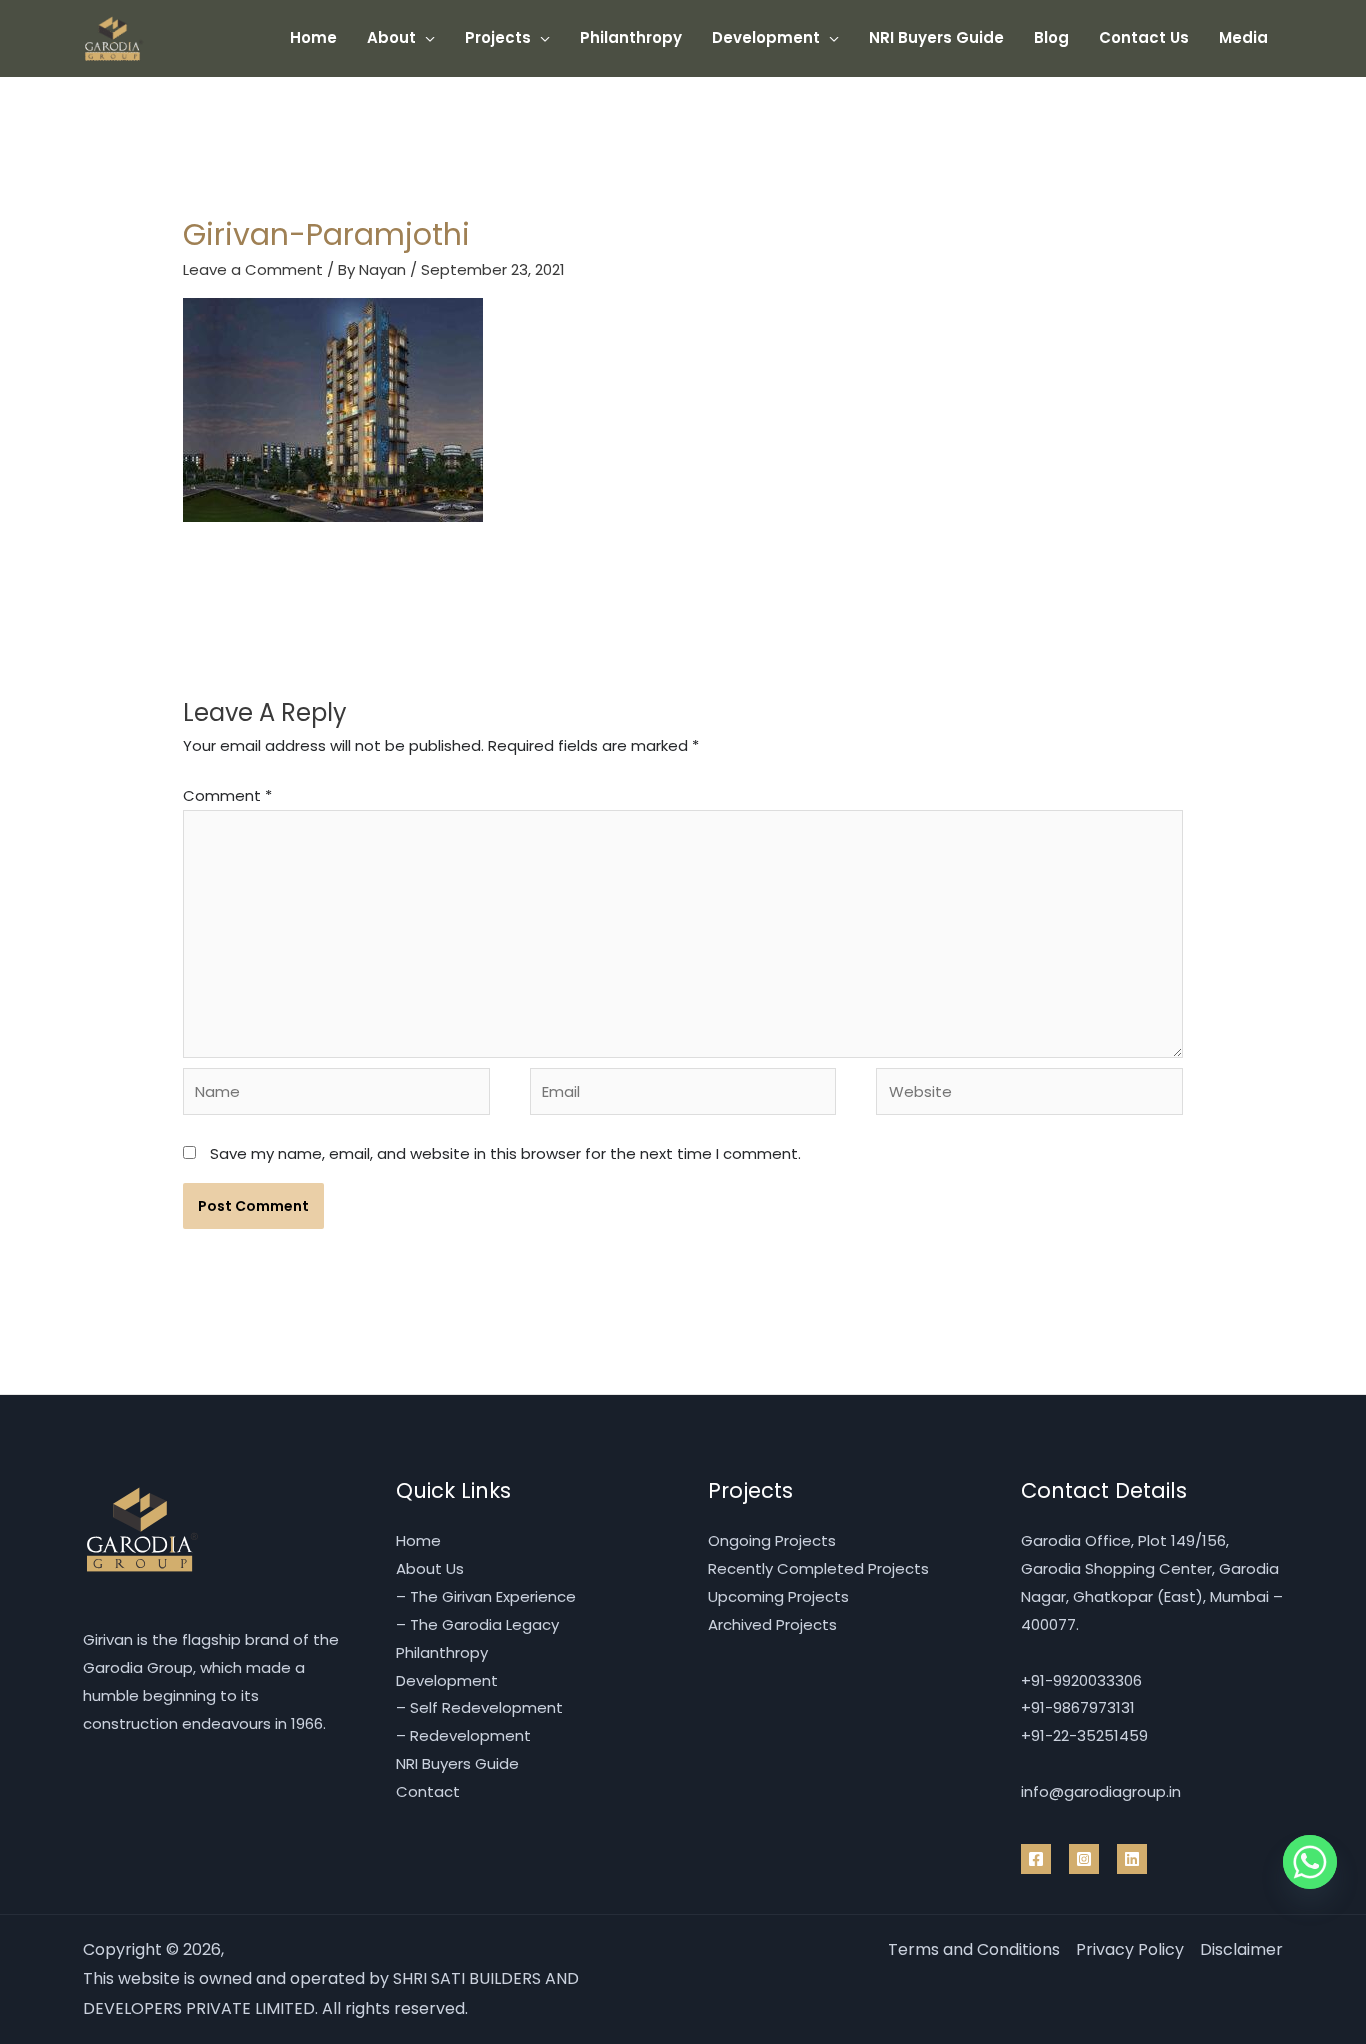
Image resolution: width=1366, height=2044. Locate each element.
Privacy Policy (1130, 1949)
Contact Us (1144, 37)
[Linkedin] (1132, 1859)
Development (766, 37)
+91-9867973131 (1078, 1707)
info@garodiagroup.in (1101, 1791)
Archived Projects (772, 1624)
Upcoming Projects (778, 1596)
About (391, 37)
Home (313, 37)
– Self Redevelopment (479, 1707)
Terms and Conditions (974, 1949)
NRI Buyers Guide (936, 37)
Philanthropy (631, 37)
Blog (1051, 37)
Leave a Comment (253, 269)
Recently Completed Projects (818, 1568)
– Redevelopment (463, 1735)
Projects (498, 37)
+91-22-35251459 (1084, 1735)
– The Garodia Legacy (477, 1624)
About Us (430, 1568)
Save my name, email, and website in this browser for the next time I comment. (505, 1153)
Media (1243, 37)
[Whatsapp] (1310, 1862)
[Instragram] (1084, 1859)
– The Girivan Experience (486, 1596)
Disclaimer (1241, 1949)
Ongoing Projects (772, 1540)
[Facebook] (1036, 1859)
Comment (227, 795)
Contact (428, 1791)
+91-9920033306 (1081, 1680)
